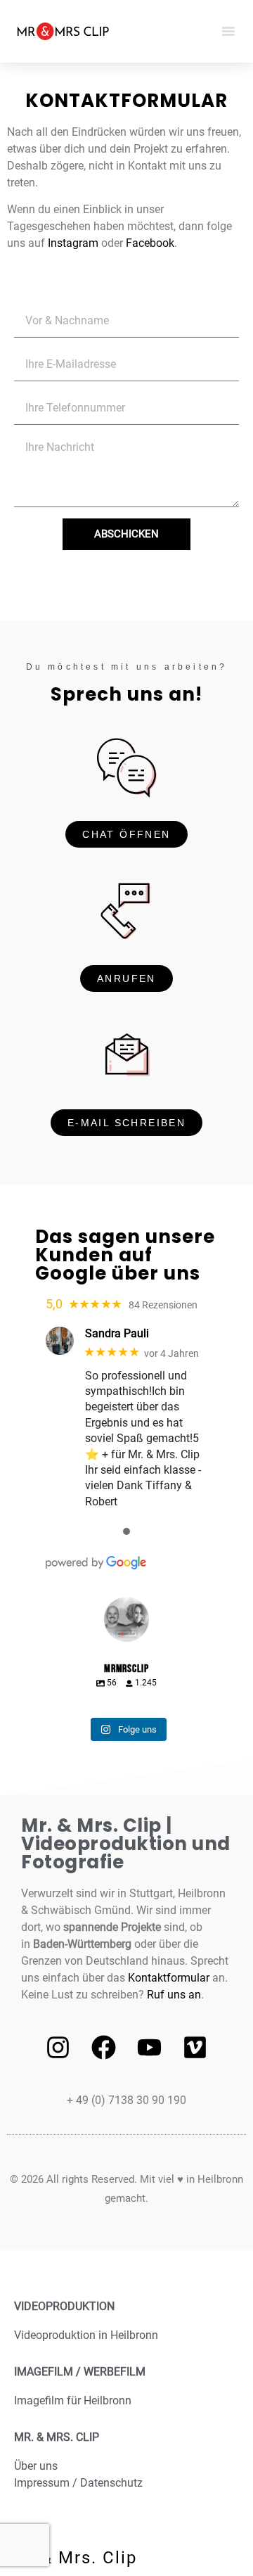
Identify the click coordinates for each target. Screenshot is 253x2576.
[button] (228, 31)
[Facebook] (104, 2047)
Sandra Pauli (117, 1333)
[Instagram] (58, 2047)
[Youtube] (149, 2047)
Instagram (74, 243)
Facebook (150, 243)
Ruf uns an (174, 1995)
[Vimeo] (195, 2047)
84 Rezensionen (163, 1305)
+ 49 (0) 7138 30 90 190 (126, 2100)
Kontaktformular (169, 1978)
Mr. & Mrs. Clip (72, 2558)
